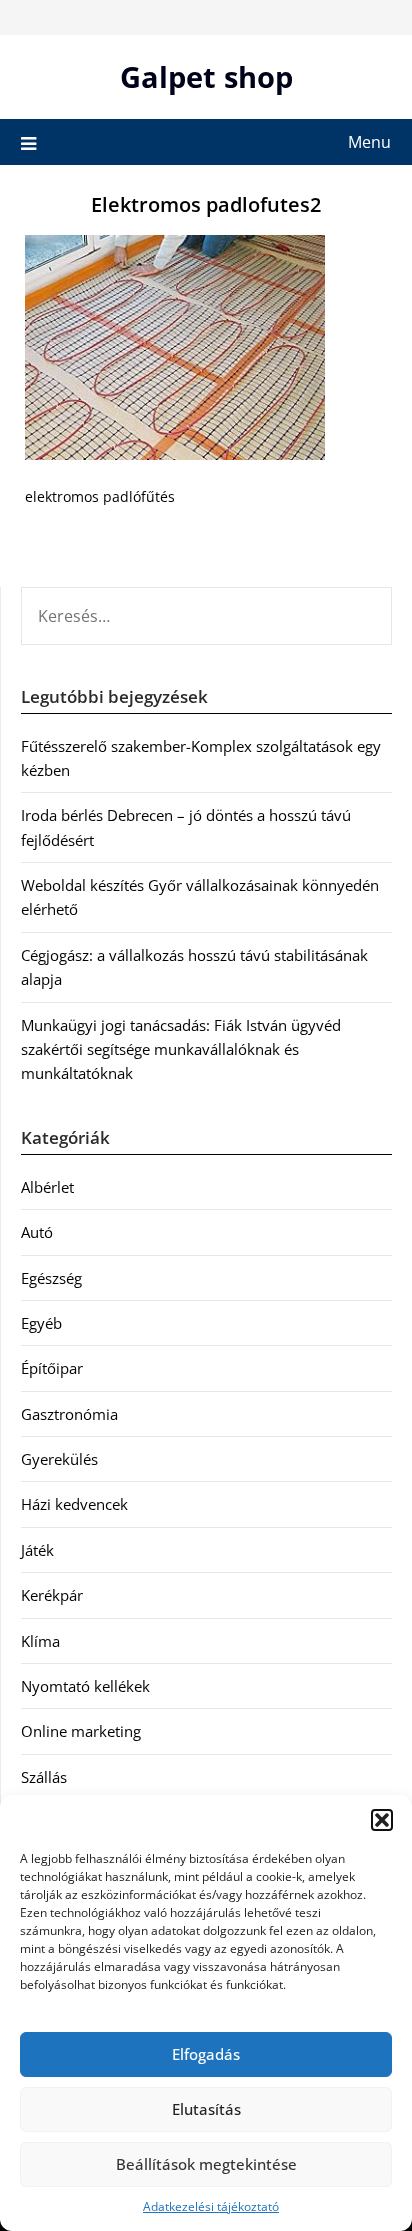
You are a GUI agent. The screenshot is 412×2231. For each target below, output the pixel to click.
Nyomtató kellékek (85, 1686)
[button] (382, 1820)
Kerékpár (52, 1595)
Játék (37, 1550)
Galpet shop (206, 76)
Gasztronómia (69, 1414)
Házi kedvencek (74, 1504)
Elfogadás (206, 2054)
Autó (37, 1232)
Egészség (51, 1278)
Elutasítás (206, 2109)
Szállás (44, 1777)
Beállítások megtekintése (206, 2164)
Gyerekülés (59, 1459)
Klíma (40, 1641)
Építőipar (52, 1368)
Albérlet (47, 1187)
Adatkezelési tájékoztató (211, 2206)
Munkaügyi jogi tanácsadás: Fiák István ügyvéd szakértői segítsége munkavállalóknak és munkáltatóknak (181, 1049)
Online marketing (81, 1731)
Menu (369, 142)
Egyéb (41, 1323)
